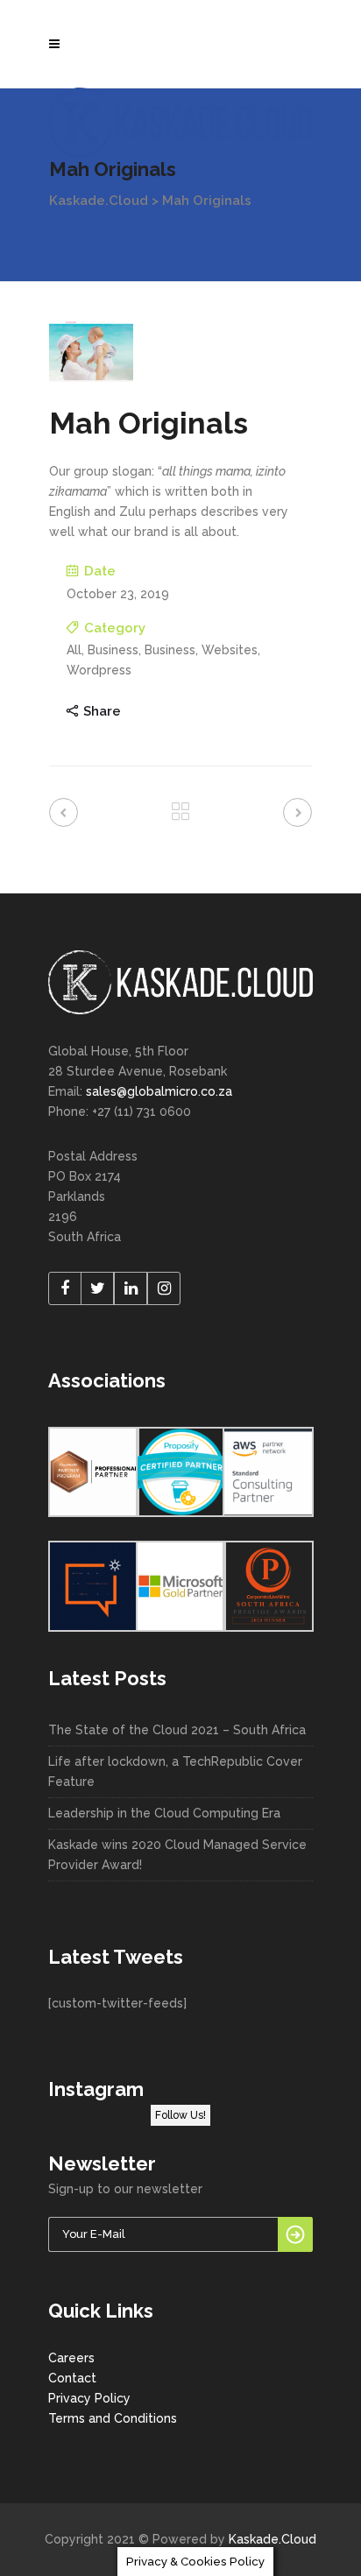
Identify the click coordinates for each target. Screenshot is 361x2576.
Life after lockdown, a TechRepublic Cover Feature (175, 1771)
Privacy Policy (89, 2398)
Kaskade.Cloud (99, 201)
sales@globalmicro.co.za (159, 1091)
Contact (72, 2378)
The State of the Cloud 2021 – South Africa (177, 1730)
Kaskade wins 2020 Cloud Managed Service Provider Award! (177, 1855)
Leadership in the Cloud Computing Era (164, 1813)
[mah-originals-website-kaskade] (91, 351)
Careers (71, 2358)
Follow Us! (180, 2115)
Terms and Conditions (113, 2418)
